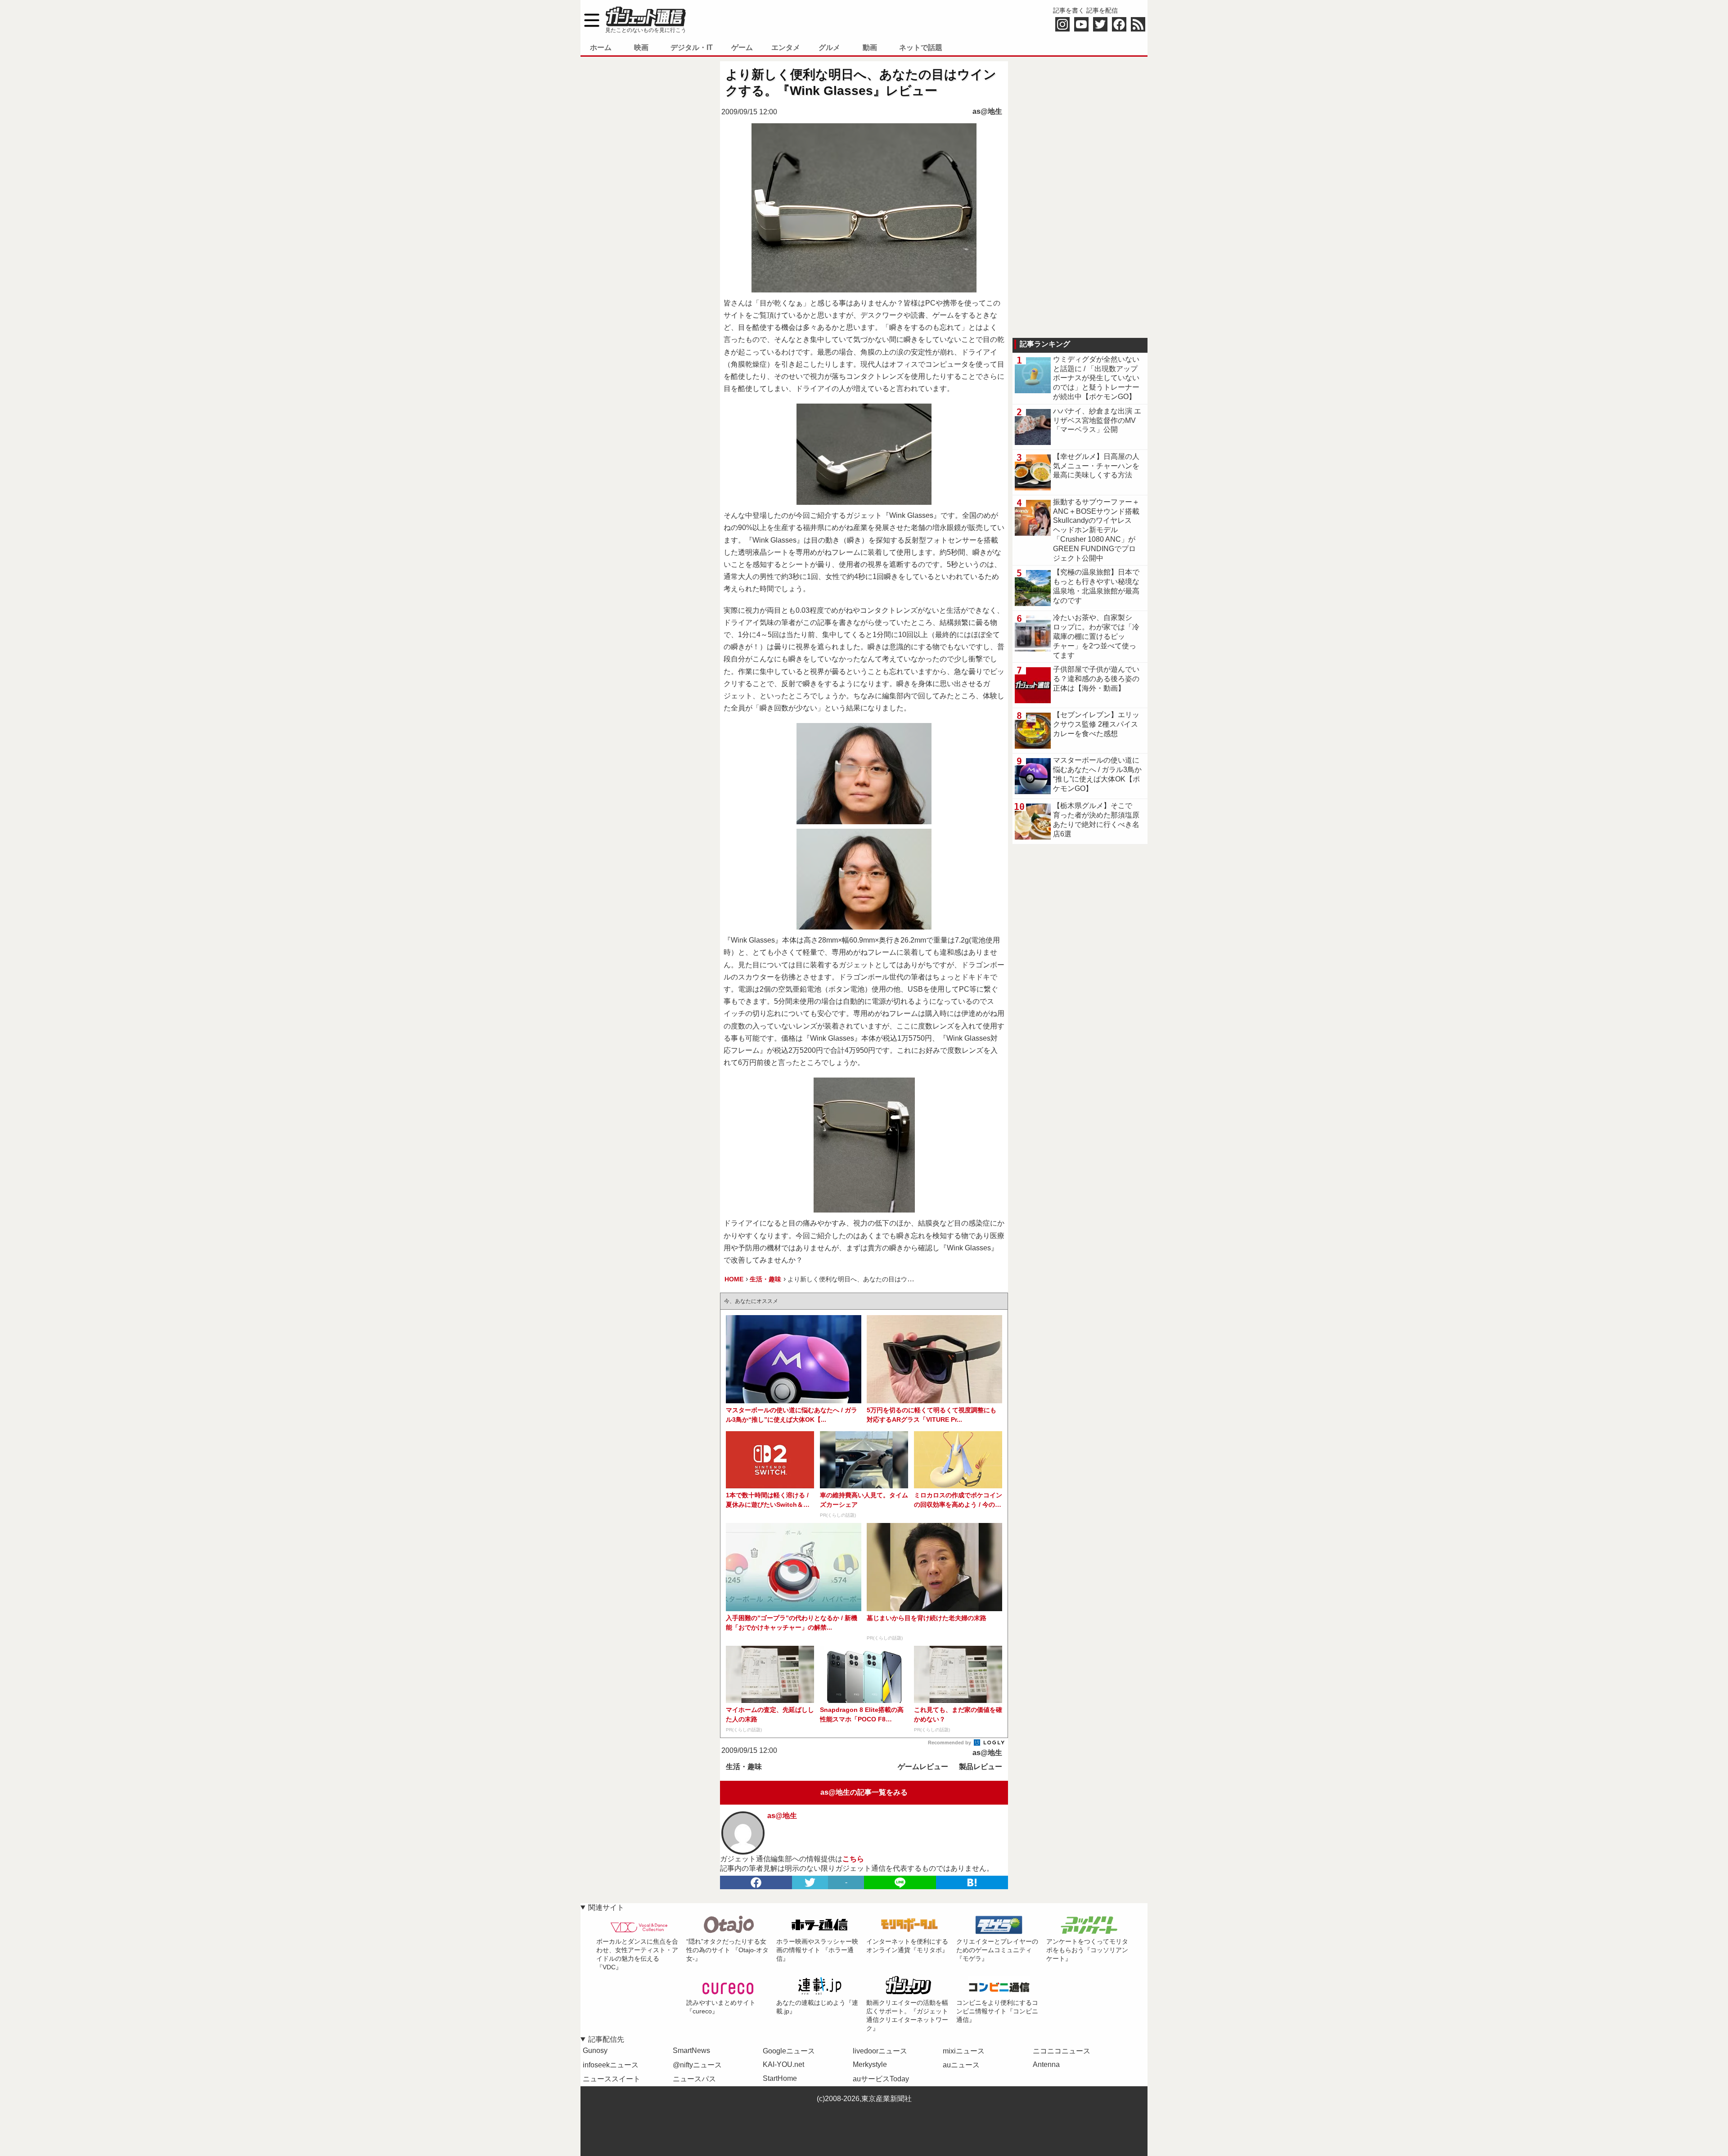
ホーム (601, 47)
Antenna (1046, 2064)
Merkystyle (870, 2064)
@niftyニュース (697, 2065)
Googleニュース (789, 2051)
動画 (870, 47)
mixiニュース (964, 2051)
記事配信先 (606, 2039)
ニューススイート (612, 2079)
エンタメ (786, 47)
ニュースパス (694, 2079)
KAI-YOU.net (783, 2064)
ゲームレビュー (923, 1767)
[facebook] (756, 1882)
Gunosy (595, 2050)
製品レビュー (981, 1767)
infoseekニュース (611, 2065)
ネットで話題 (921, 47)
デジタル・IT (692, 47)
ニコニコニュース (1062, 2051)
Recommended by (950, 1743)
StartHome (780, 2078)
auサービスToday (881, 2079)
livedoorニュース (880, 2051)
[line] (900, 1882)
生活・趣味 (744, 1767)
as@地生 (987, 111)
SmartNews (691, 2050)
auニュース (961, 2065)
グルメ (829, 47)
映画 (641, 47)
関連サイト (606, 1907)
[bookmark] (972, 1882)
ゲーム (742, 47)
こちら (853, 1859)
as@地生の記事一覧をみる (864, 1792)
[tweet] (810, 1882)
